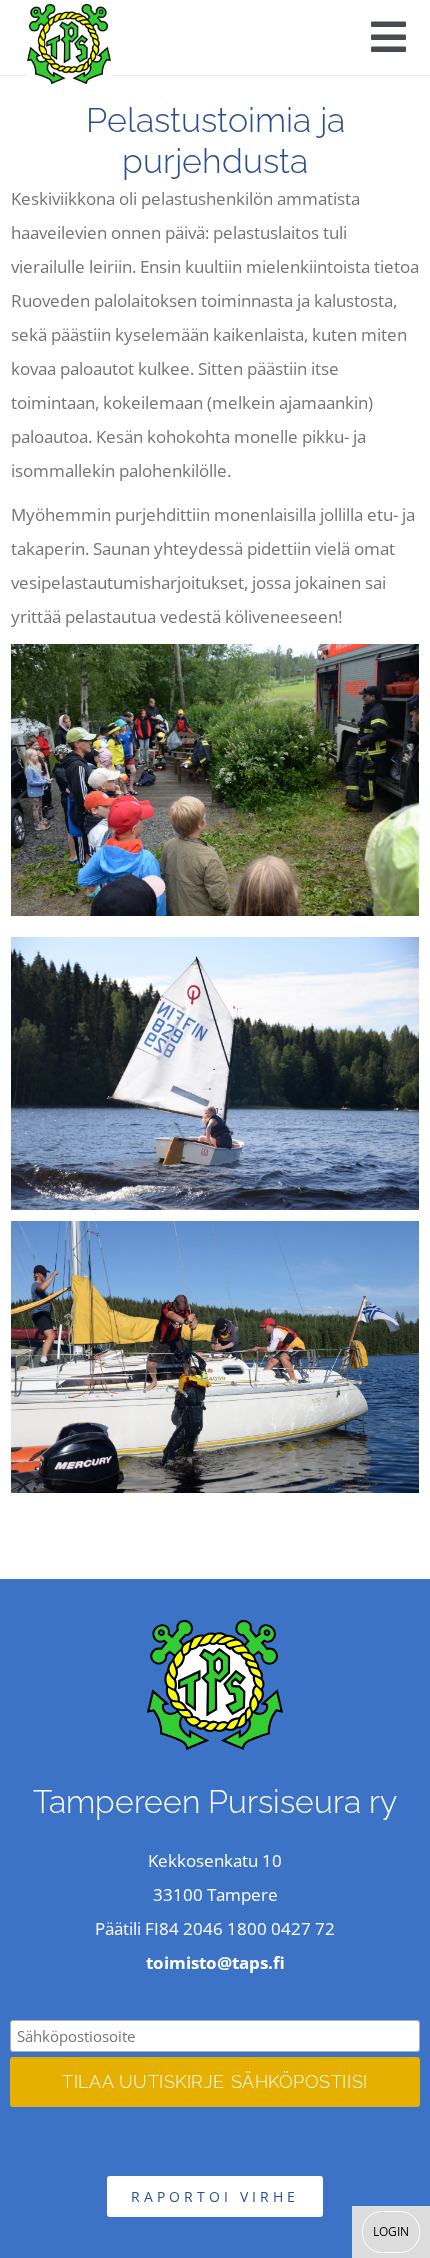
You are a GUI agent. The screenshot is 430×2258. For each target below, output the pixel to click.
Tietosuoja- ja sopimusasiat (215, 2138)
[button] (388, 37)
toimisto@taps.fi (215, 1962)
